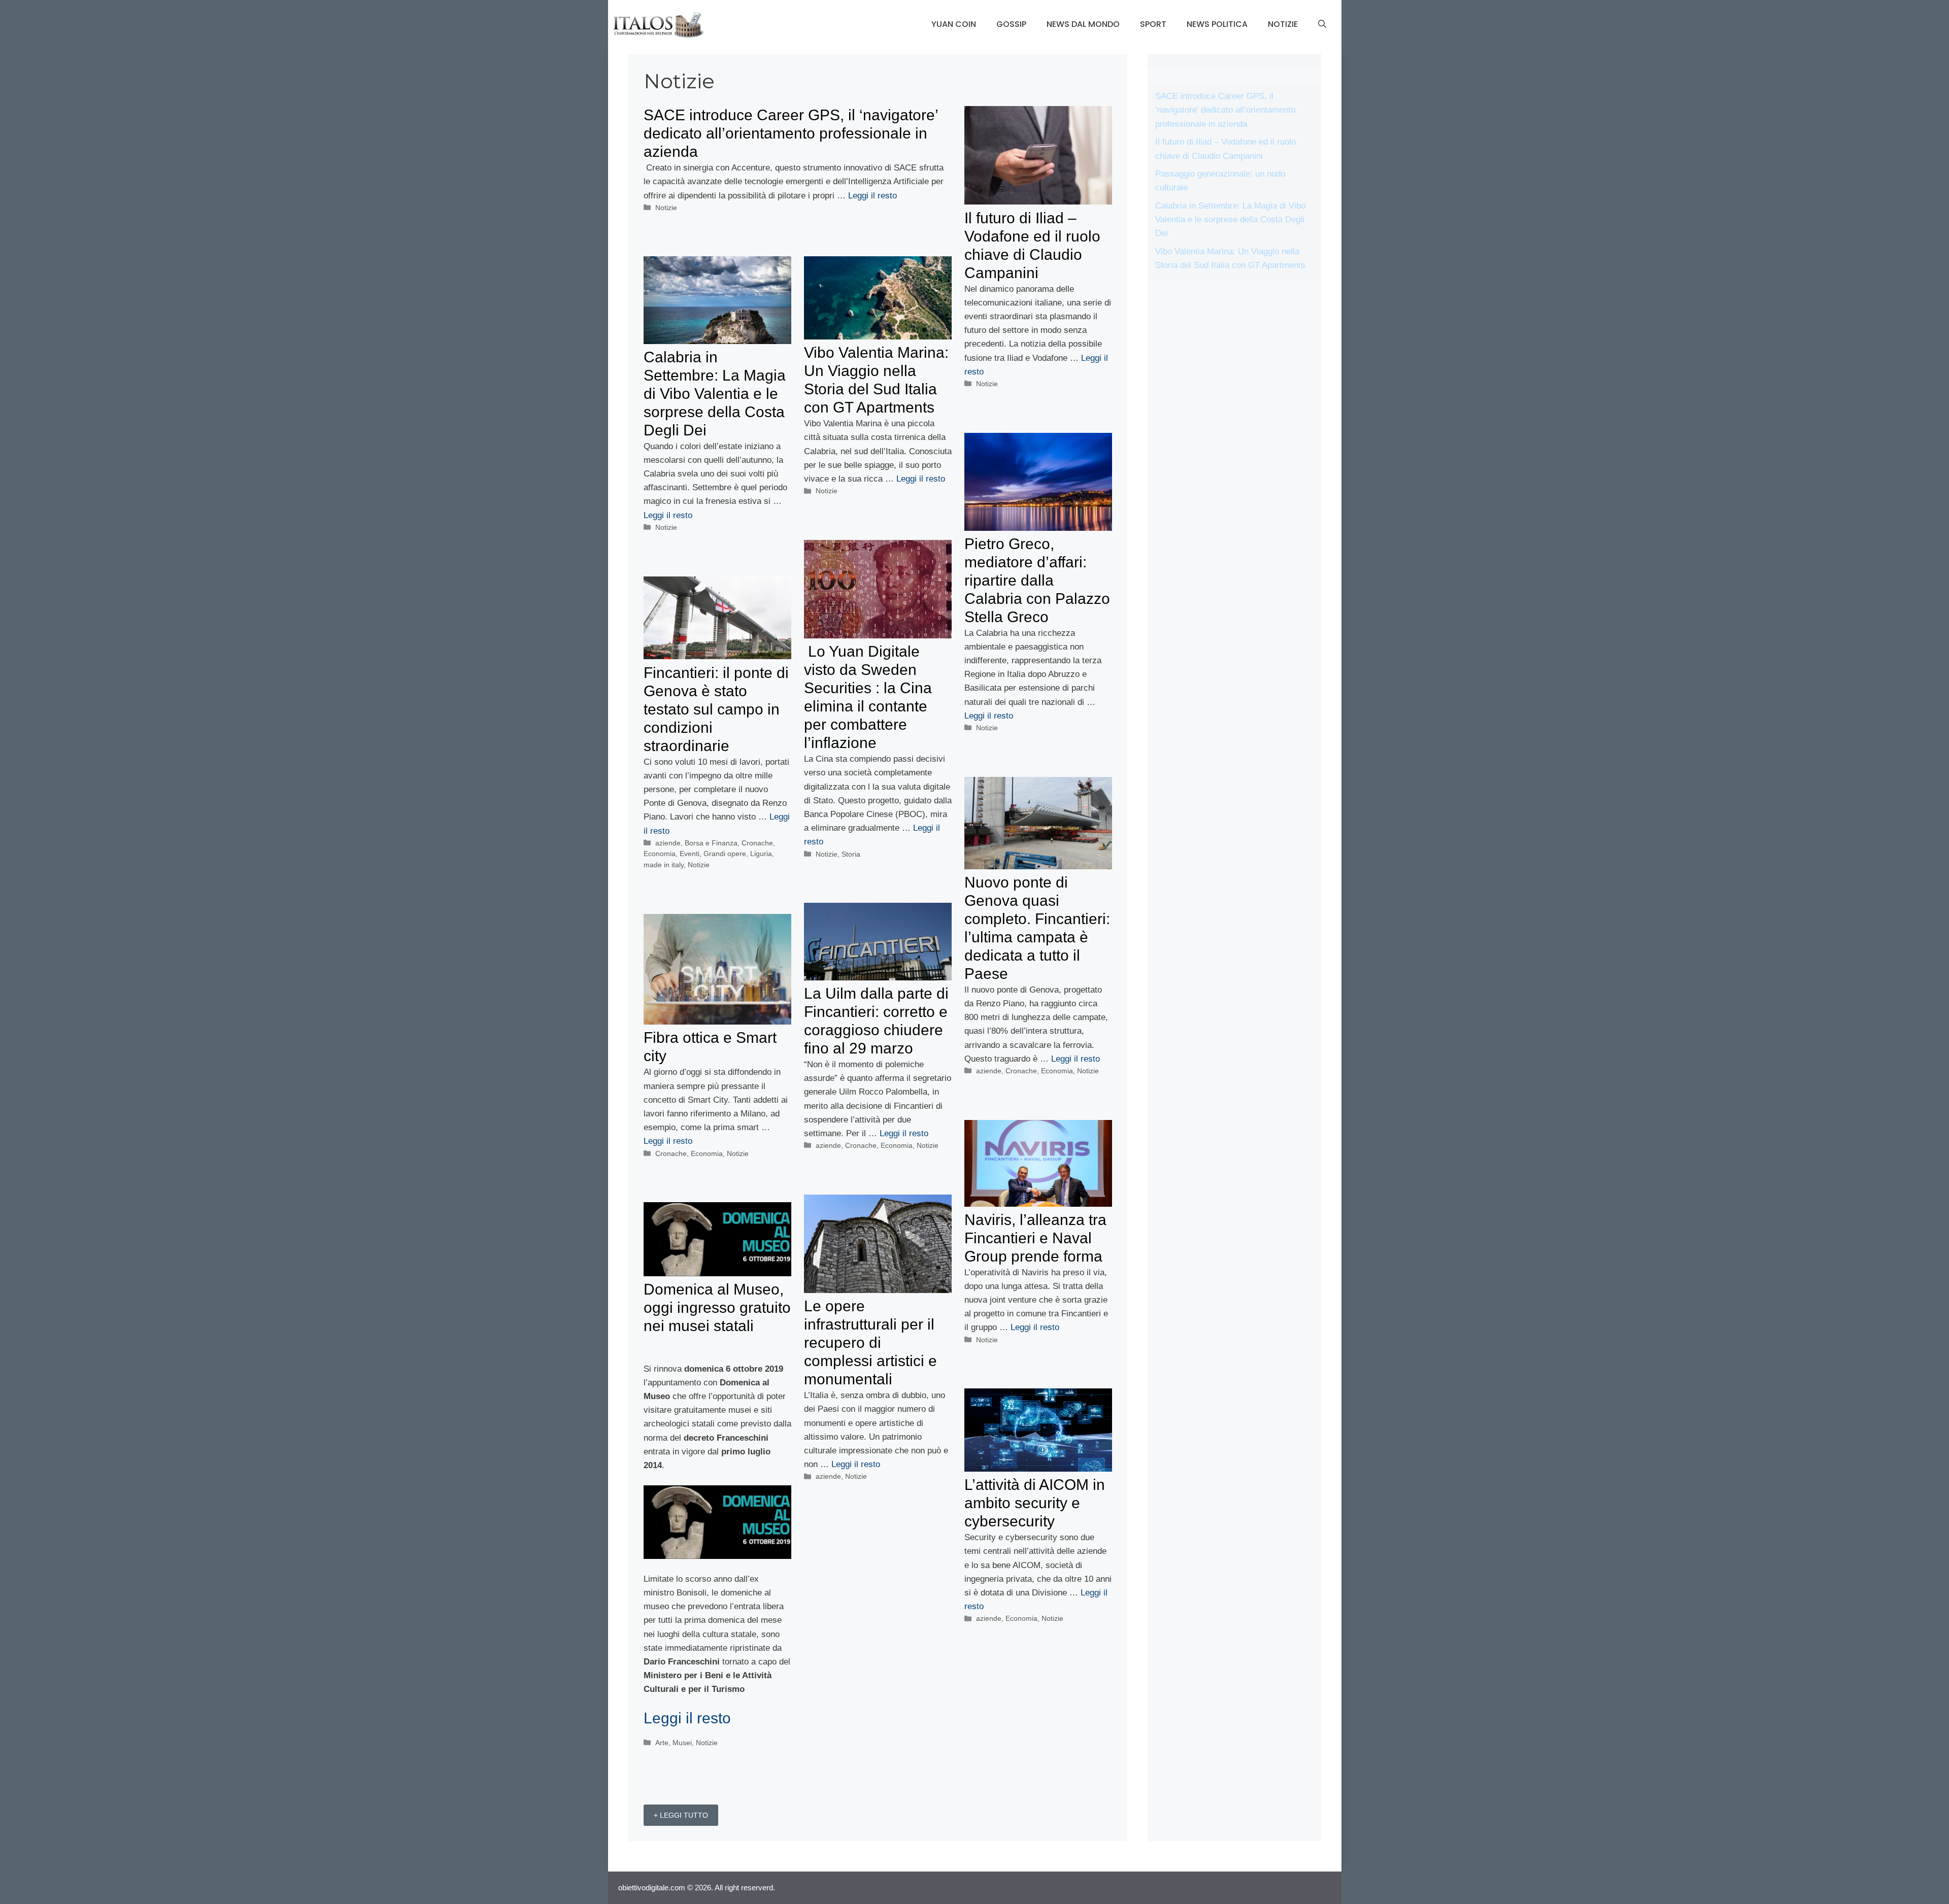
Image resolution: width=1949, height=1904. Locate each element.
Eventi (690, 854)
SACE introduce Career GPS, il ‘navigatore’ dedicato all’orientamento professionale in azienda (791, 133)
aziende (668, 843)
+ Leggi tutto (681, 1815)
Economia (660, 854)
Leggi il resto (872, 196)
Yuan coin (954, 24)
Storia (851, 854)
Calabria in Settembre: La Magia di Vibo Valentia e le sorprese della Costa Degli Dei (715, 394)
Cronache (757, 843)
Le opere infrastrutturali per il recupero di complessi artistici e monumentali (870, 1342)
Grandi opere (725, 854)
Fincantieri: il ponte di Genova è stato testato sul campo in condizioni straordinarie (716, 709)
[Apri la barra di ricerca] (1322, 24)
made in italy (664, 865)
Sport (1153, 24)
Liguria (761, 854)
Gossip (1011, 24)
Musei (682, 1743)
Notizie (1283, 24)
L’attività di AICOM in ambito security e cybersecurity (1035, 1503)
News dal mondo (1083, 24)
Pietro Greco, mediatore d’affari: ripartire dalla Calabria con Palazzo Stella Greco (1037, 580)
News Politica (1217, 24)
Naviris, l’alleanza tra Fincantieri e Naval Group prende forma (1035, 1238)
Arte (662, 1743)
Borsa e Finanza (711, 843)
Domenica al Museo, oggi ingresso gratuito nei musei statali (717, 1307)
